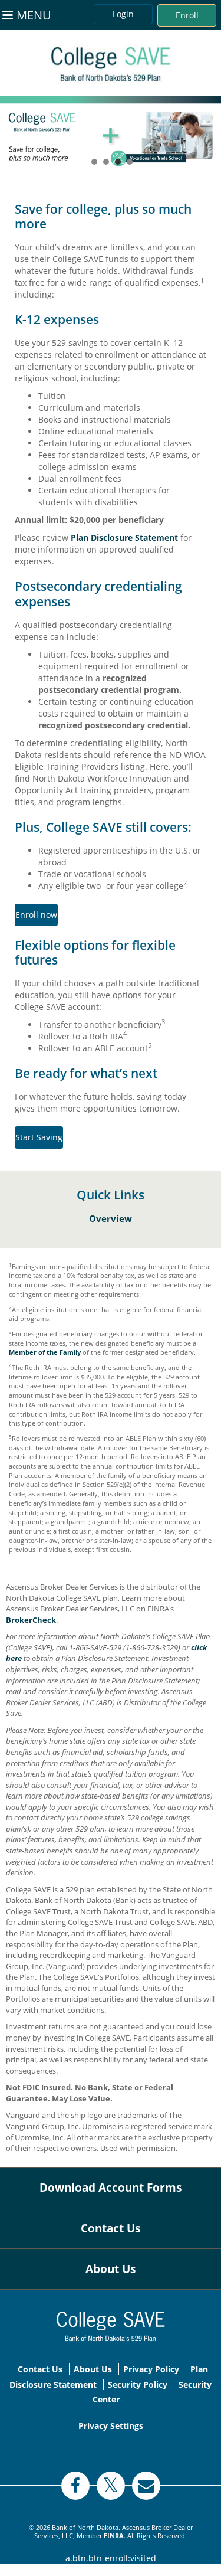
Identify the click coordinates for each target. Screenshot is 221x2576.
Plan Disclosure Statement (124, 537)
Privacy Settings (111, 2426)
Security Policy (138, 2384)
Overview (111, 1219)
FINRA (114, 2536)
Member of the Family (45, 1352)
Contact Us (111, 2228)
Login (123, 14)
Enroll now (36, 915)
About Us (111, 2269)
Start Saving (39, 1137)
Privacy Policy (151, 2369)
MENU (34, 15)
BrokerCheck (31, 1620)
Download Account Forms (111, 2188)
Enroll (187, 15)
